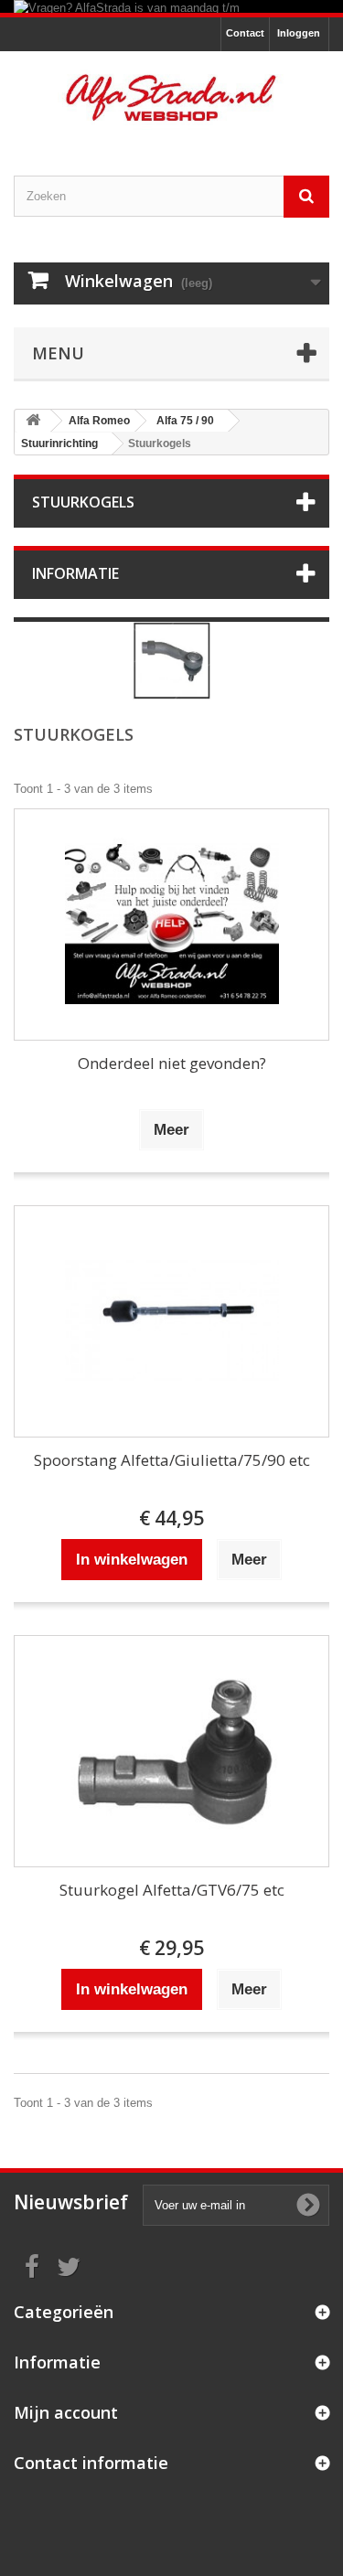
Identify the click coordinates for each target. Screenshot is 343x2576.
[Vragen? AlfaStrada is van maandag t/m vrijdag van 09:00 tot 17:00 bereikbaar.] (171, 6)
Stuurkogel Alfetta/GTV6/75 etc (172, 1890)
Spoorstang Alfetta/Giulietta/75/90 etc (172, 1460)
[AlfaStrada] (171, 98)
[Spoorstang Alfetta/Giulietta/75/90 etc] (171, 1321)
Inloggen (299, 33)
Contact (245, 33)
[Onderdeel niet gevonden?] (171, 925)
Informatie (75, 573)
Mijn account (66, 2412)
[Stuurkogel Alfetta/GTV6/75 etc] (171, 1751)
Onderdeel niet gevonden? (172, 1063)
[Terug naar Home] (33, 421)
